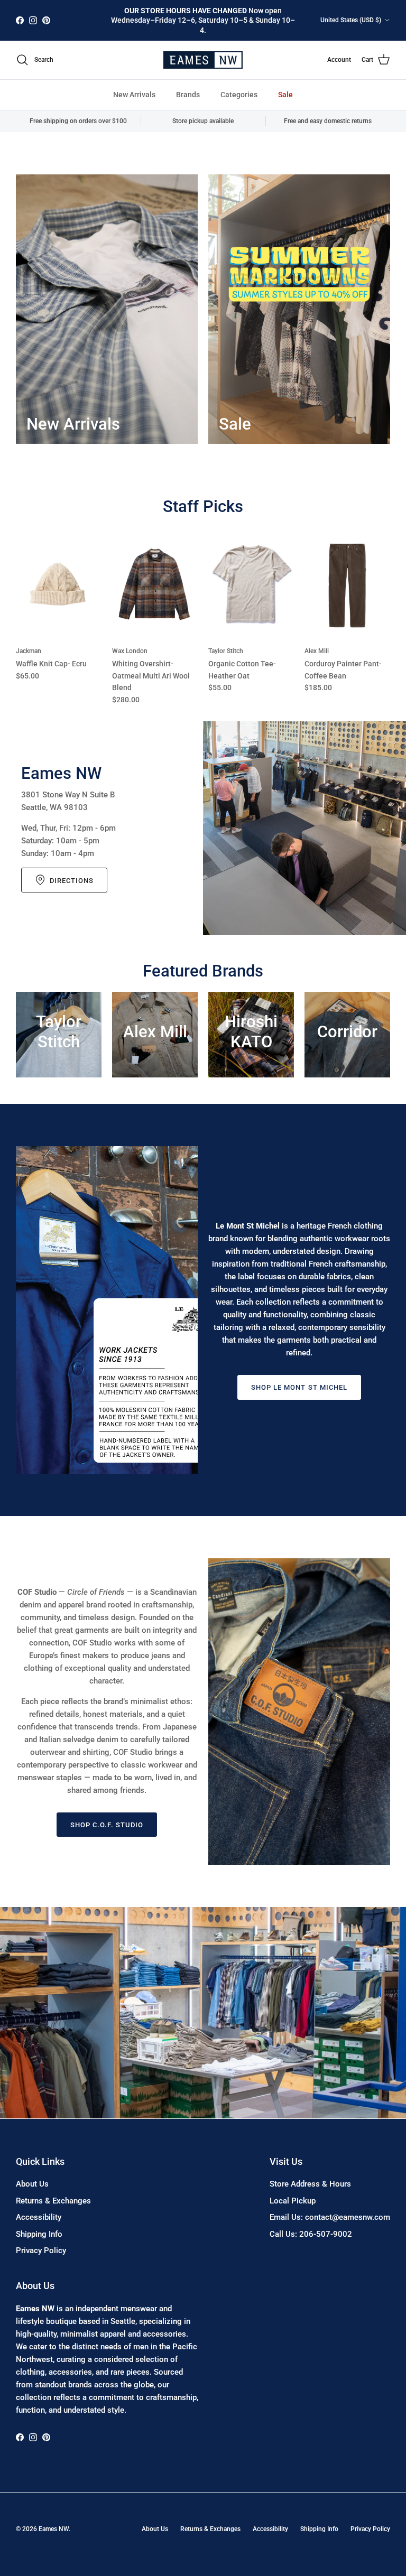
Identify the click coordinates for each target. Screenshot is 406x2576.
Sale (285, 95)
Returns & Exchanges (53, 2201)
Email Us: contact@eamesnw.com (330, 2217)
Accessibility (39, 2217)
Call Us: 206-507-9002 (311, 2234)
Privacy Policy (41, 2250)
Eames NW (54, 2529)
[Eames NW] (203, 60)
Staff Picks (203, 506)
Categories (239, 95)
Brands (188, 95)
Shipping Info (39, 2234)
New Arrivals (134, 95)
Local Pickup (293, 2201)
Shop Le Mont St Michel (299, 1387)
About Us (32, 2184)
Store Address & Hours (310, 2184)
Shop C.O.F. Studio (107, 1825)
